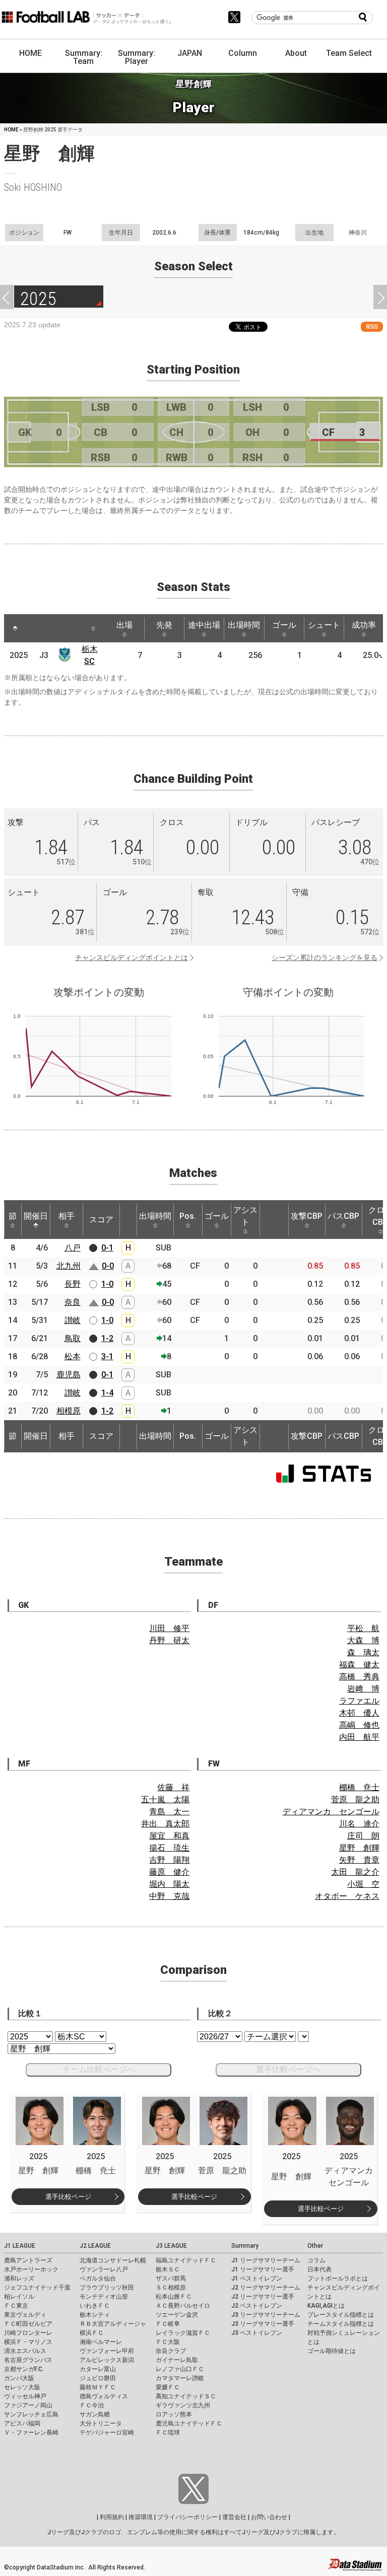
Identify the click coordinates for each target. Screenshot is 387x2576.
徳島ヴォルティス (104, 2396)
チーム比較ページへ (99, 2069)
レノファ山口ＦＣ (180, 2369)
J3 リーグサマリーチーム (266, 2315)
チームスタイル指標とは (341, 2324)
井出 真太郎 (165, 1824)
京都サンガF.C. (24, 2369)
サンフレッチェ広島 (31, 2414)
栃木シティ (95, 2315)
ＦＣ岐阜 (168, 2324)
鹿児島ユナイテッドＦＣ (189, 2423)
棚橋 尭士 (359, 1787)
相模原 (69, 1411)
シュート (324, 625)
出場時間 (244, 625)
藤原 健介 (169, 1872)
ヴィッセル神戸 (25, 2396)
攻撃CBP (307, 1216)
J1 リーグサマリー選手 (263, 2269)
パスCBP (343, 1216)
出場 (124, 625)
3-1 (107, 1356)
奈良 (73, 1302)
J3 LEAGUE (171, 2246)
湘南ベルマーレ (101, 2342)
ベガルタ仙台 (98, 2278)
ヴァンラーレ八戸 (104, 2269)
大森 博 (363, 1640)
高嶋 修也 (359, 1725)
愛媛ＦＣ (168, 2387)
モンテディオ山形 (104, 2297)
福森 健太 (359, 1665)
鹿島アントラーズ (28, 2260)
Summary (245, 2246)
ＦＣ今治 (92, 2405)
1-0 (107, 1284)
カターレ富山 (98, 2369)
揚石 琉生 (169, 1848)
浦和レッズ (19, 2278)
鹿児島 (69, 1375)
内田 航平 (359, 1737)
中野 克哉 (169, 1896)
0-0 (108, 1266)
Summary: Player (137, 57)
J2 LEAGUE (95, 2246)
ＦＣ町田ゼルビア (28, 2324)
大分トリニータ (101, 2423)
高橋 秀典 (359, 1677)
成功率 (364, 625)
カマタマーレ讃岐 (180, 2378)
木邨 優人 (359, 1713)
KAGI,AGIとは (326, 2306)
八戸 (73, 1248)
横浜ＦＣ (92, 2333)
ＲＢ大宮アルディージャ (113, 2324)
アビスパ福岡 (22, 2423)
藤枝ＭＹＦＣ (98, 2387)
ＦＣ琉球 (168, 2433)
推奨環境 (141, 2517)
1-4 (107, 1393)
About (296, 53)
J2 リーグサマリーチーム (266, 2288)
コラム (316, 2260)
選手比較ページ (68, 2197)
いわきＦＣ (95, 2306)
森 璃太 (363, 1652)
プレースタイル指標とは (341, 2315)
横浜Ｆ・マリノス (28, 2342)
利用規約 (112, 2517)
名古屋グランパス (28, 2360)
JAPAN (190, 53)
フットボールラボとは (338, 2278)
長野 (73, 1284)
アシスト (245, 1216)
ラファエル (359, 1701)
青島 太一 (169, 1812)
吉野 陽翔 (169, 1860)
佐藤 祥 (173, 1787)
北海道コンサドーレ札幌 (113, 2260)
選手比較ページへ (288, 2069)
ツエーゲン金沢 (177, 2315)
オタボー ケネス (347, 1896)
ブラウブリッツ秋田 (107, 2288)
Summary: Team (84, 57)
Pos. (188, 1216)
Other (315, 2246)
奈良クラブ (171, 2351)
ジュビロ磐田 (98, 2378)
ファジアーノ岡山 (28, 2405)
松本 (73, 1356)
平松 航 (363, 1628)
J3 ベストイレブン (257, 2333)
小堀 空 (363, 1884)
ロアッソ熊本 (174, 2414)
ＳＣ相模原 (171, 2288)
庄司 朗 (363, 1836)
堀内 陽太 (169, 1884)
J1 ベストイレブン (257, 2278)
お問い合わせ (269, 2517)
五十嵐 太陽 (165, 1799)
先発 (164, 625)
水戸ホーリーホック (31, 2269)
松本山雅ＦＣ (174, 2297)
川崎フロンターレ (28, 2333)
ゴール (284, 625)
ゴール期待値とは (332, 2351)
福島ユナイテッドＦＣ (186, 2260)
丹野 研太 (169, 1640)
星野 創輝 (359, 1848)
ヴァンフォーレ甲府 (107, 2351)
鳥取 (73, 1338)
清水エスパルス (25, 2351)
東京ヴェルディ (25, 2315)
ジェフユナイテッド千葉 (37, 2288)
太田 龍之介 (355, 1872)
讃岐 (73, 1320)
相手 (67, 1216)
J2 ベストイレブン (257, 2306)
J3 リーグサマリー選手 (263, 2324)
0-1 (107, 1248)
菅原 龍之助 (355, 1799)
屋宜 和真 (169, 1836)
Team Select (349, 53)
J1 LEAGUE (20, 2246)
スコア (101, 1220)
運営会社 (234, 2517)
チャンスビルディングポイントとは (132, 958)
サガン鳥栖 (95, 2414)
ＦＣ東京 (16, 2306)
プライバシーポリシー (187, 2517)
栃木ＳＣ (168, 2269)
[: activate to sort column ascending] (34, 628)
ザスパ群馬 (171, 2278)
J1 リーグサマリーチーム (266, 2260)
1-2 (107, 1338)
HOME (30, 53)
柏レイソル (19, 2297)
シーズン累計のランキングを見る (325, 958)
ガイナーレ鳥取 (177, 2360)
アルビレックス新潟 (107, 2360)
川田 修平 (169, 1628)
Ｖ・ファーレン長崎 (31, 2433)
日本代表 (319, 2269)
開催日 (36, 1216)
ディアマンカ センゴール (331, 1812)
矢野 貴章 (359, 1860)
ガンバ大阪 (19, 2378)
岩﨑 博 (363, 1689)
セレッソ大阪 (22, 2387)
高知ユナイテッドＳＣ (186, 2396)
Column (243, 53)
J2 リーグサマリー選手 (263, 2297)
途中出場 (204, 625)
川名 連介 (359, 1824)
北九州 (69, 1266)
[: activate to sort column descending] (15, 628)
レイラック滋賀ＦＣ (183, 2333)
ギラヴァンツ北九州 (183, 2405)
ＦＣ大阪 (168, 2342)
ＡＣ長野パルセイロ (183, 2306)
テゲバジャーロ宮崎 (107, 2433)
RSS (372, 326)
